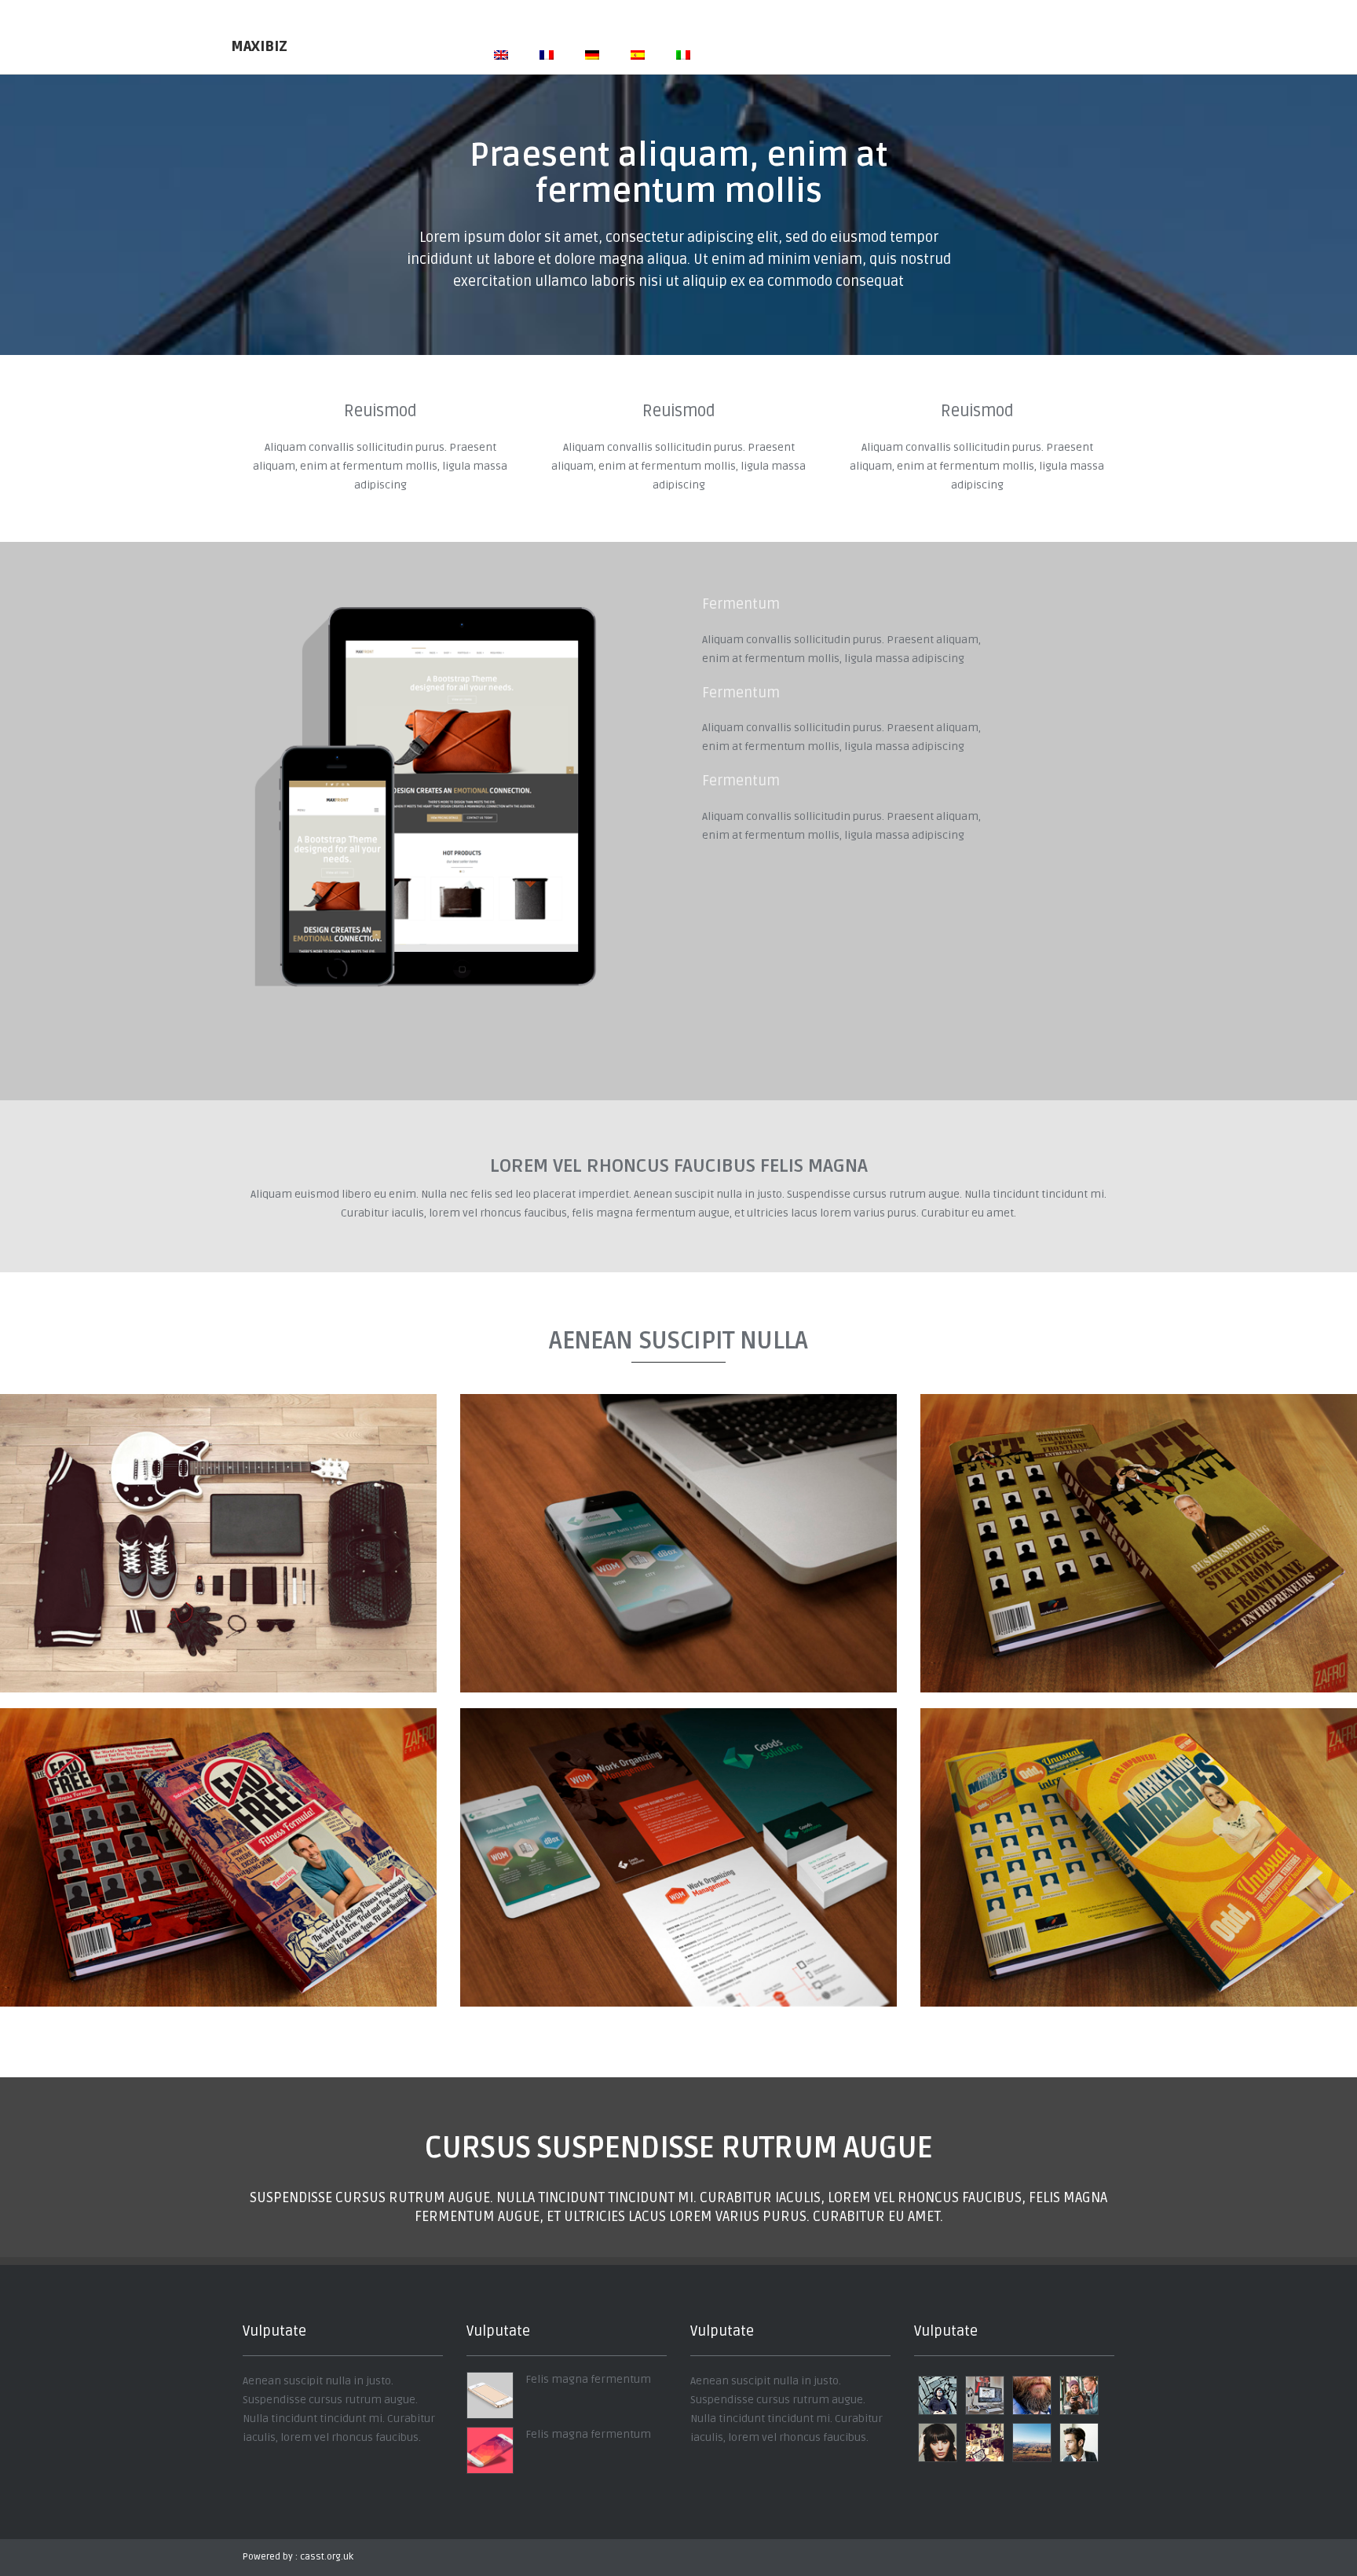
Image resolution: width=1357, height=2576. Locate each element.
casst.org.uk (327, 2557)
